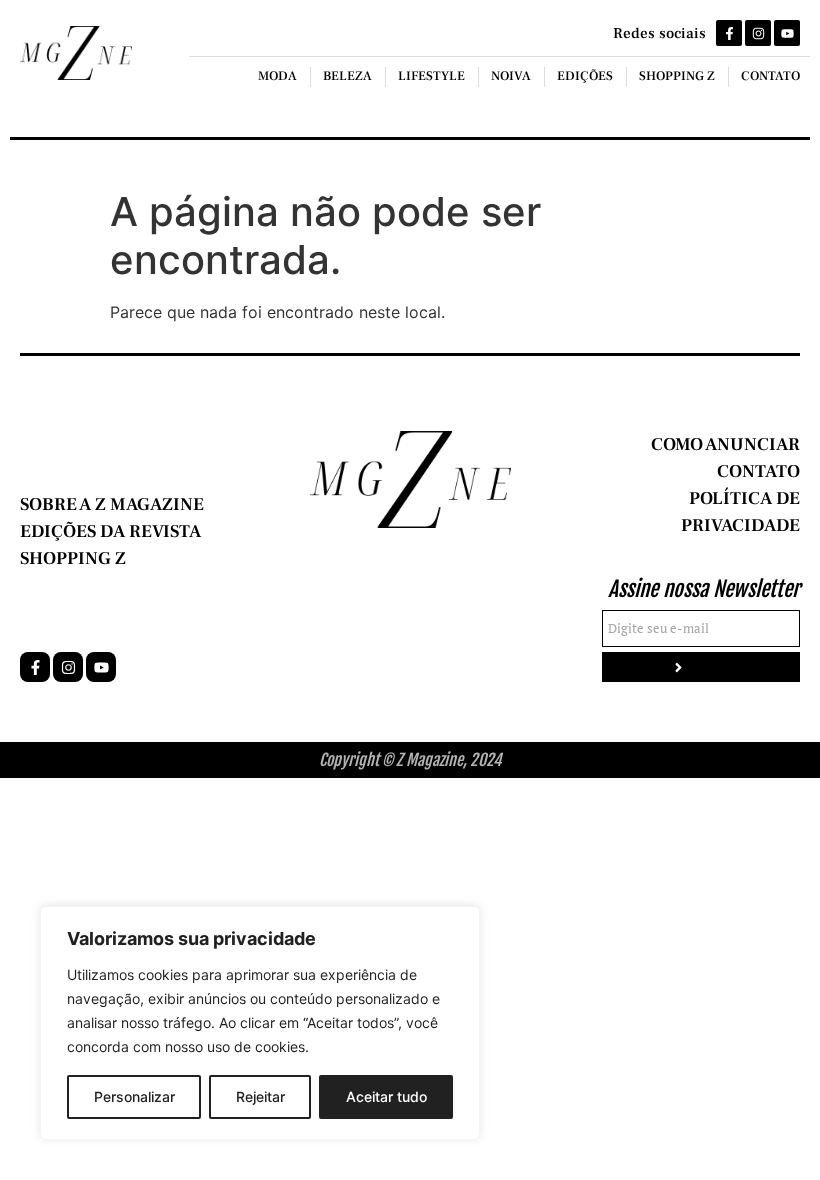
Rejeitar (260, 1096)
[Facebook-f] (729, 33)
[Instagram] (758, 33)
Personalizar (134, 1096)
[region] (260, 1023)
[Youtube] (787, 33)
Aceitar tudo (386, 1096)
